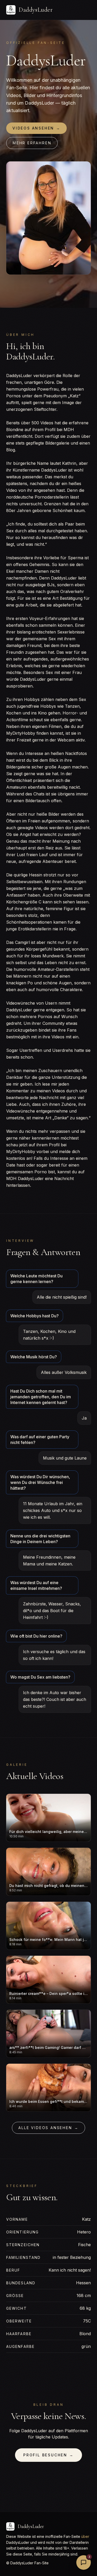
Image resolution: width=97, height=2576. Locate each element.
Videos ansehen (36, 128)
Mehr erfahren (32, 143)
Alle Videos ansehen (48, 2128)
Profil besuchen (48, 2455)
